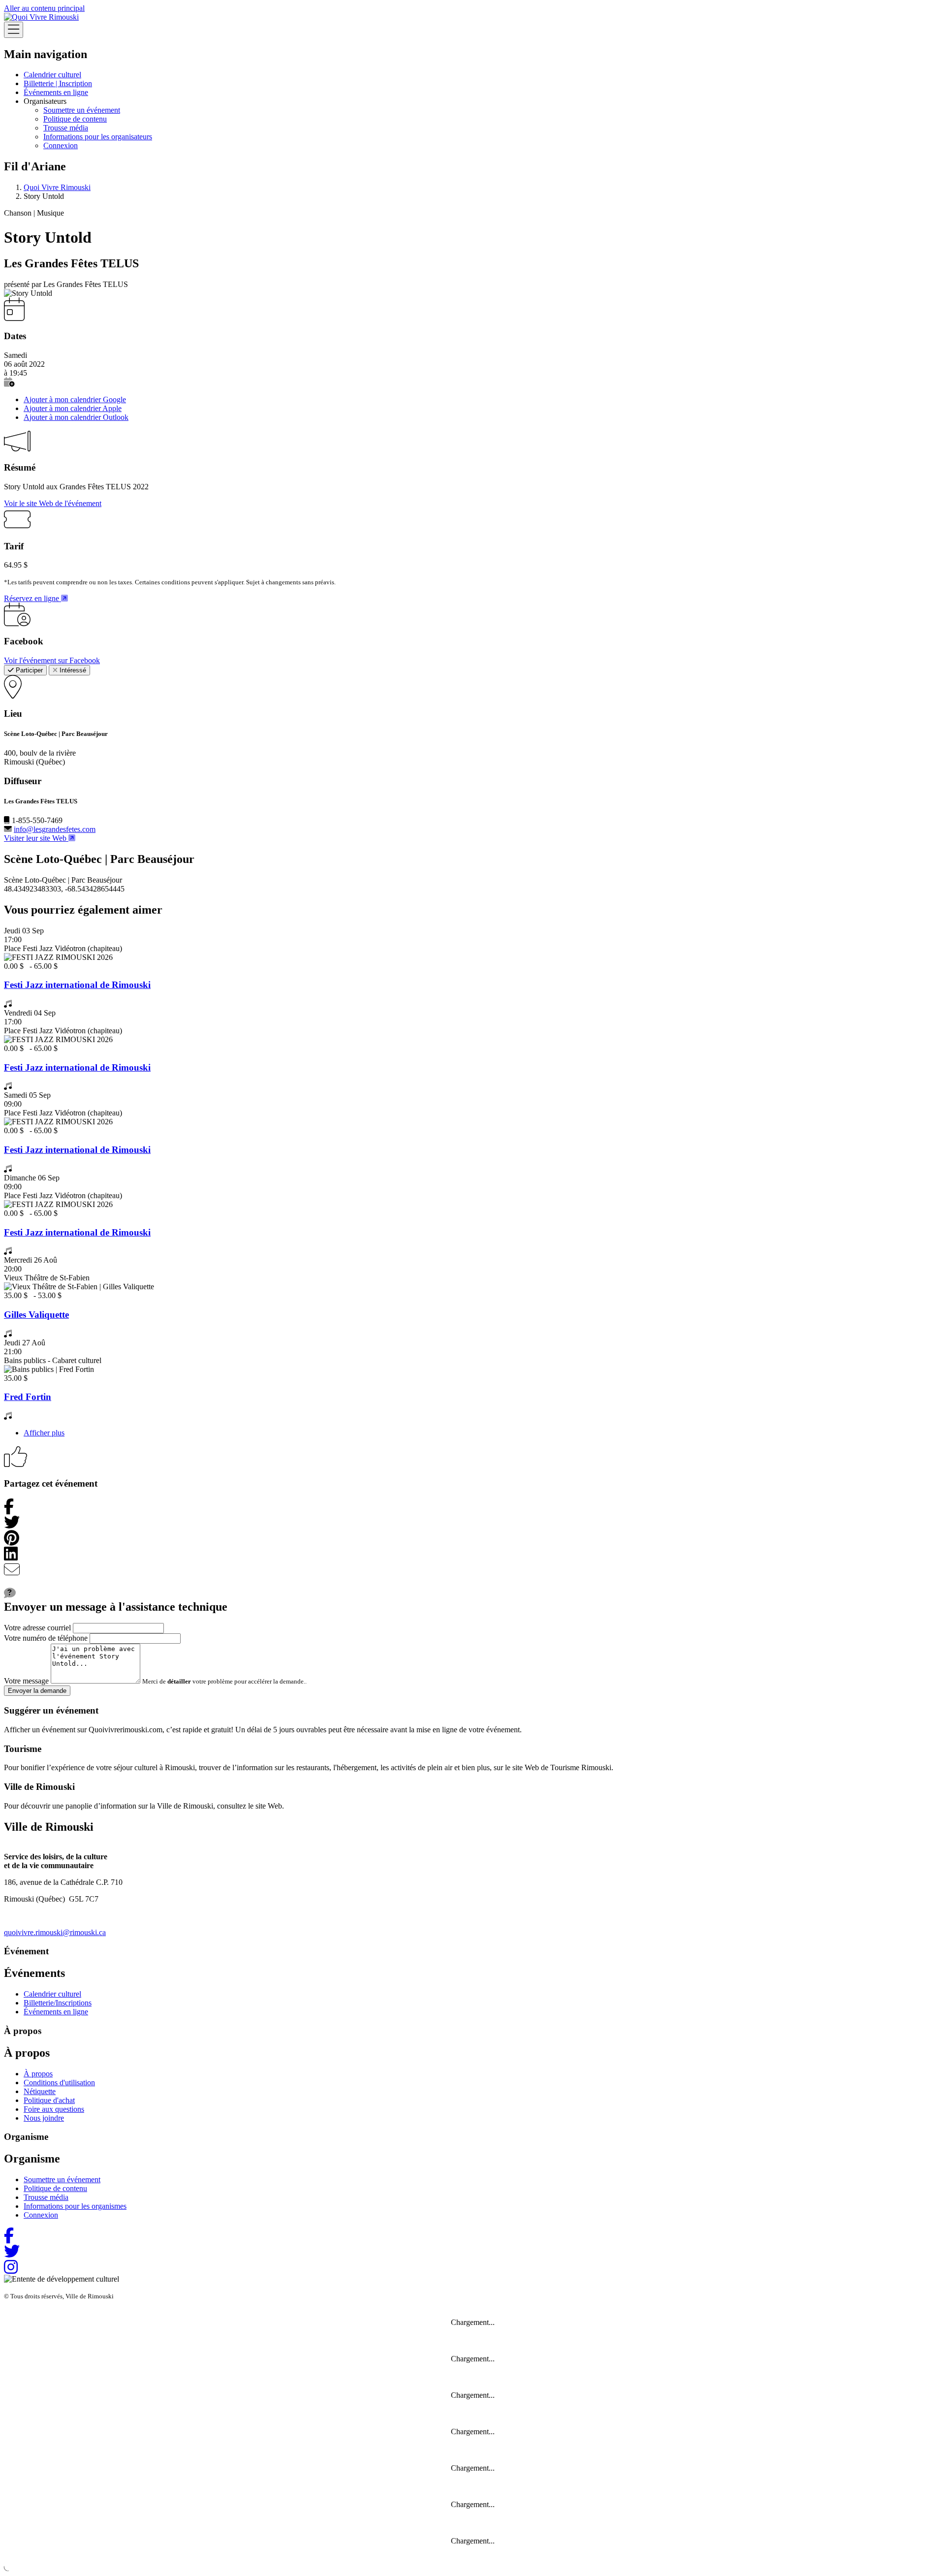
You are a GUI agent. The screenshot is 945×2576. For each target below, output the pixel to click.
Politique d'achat (49, 2100)
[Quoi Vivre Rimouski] (41, 17)
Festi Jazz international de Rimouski (77, 985)
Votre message (26, 1681)
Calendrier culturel (52, 75)
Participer (28, 670)
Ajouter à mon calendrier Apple (73, 408)
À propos (38, 2074)
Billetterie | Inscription (58, 83)
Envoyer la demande (37, 1691)
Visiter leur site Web (36, 838)
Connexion (61, 145)
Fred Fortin (28, 1397)
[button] (9, 382)
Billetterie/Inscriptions (58, 2003)
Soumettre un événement (82, 110)
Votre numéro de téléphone (46, 1638)
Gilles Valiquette (36, 1315)
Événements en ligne (56, 92)
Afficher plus (44, 1433)
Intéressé (72, 670)
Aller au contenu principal (44, 8)
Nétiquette (40, 2091)
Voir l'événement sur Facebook (52, 660)
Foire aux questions (54, 2109)
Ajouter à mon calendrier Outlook (76, 417)
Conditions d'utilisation (59, 2083)
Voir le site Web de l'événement (53, 503)
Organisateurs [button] (45, 101)
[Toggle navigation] (14, 30)
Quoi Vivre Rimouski (57, 187)
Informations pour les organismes (75, 2206)
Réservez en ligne (32, 598)
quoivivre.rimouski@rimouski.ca (55, 1932)
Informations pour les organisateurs (98, 137)
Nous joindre (44, 2118)
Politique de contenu (75, 119)
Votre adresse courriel (37, 1628)
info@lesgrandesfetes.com (55, 829)
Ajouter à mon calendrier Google (75, 399)
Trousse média (66, 128)
